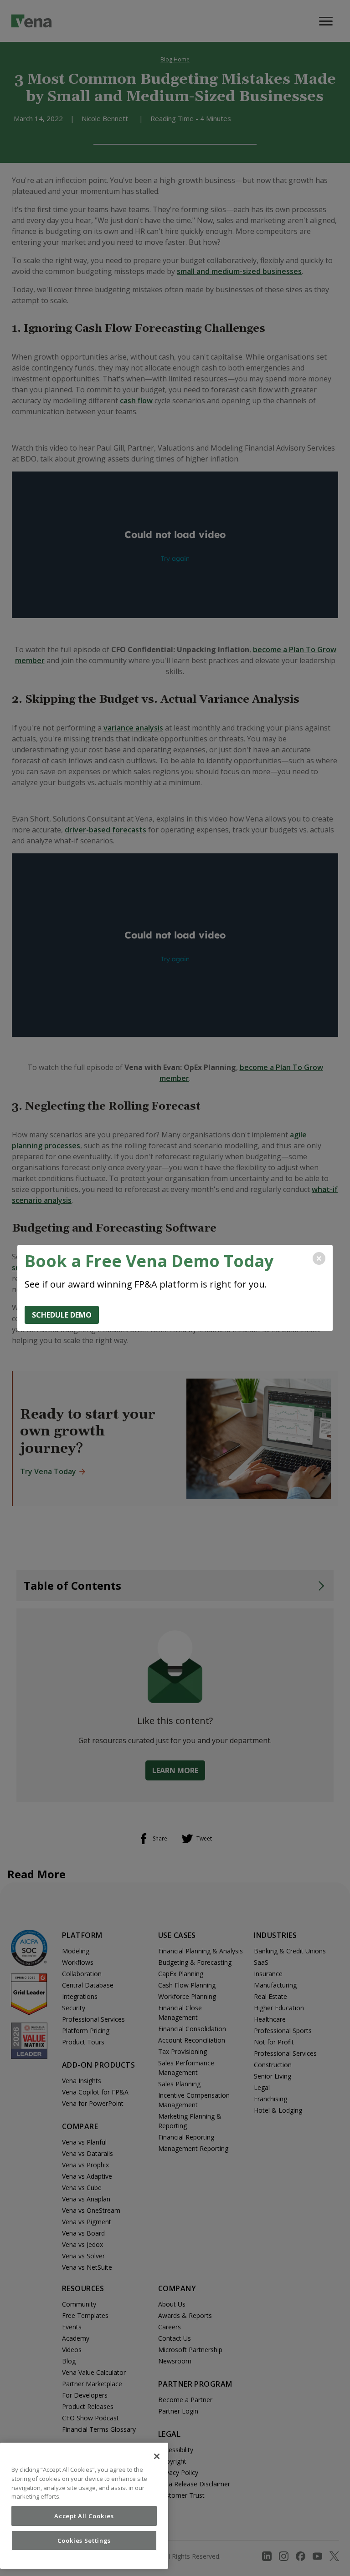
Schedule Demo (62, 1315)
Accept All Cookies (84, 2516)
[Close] (157, 2456)
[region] (84, 2506)
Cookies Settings (84, 2541)
